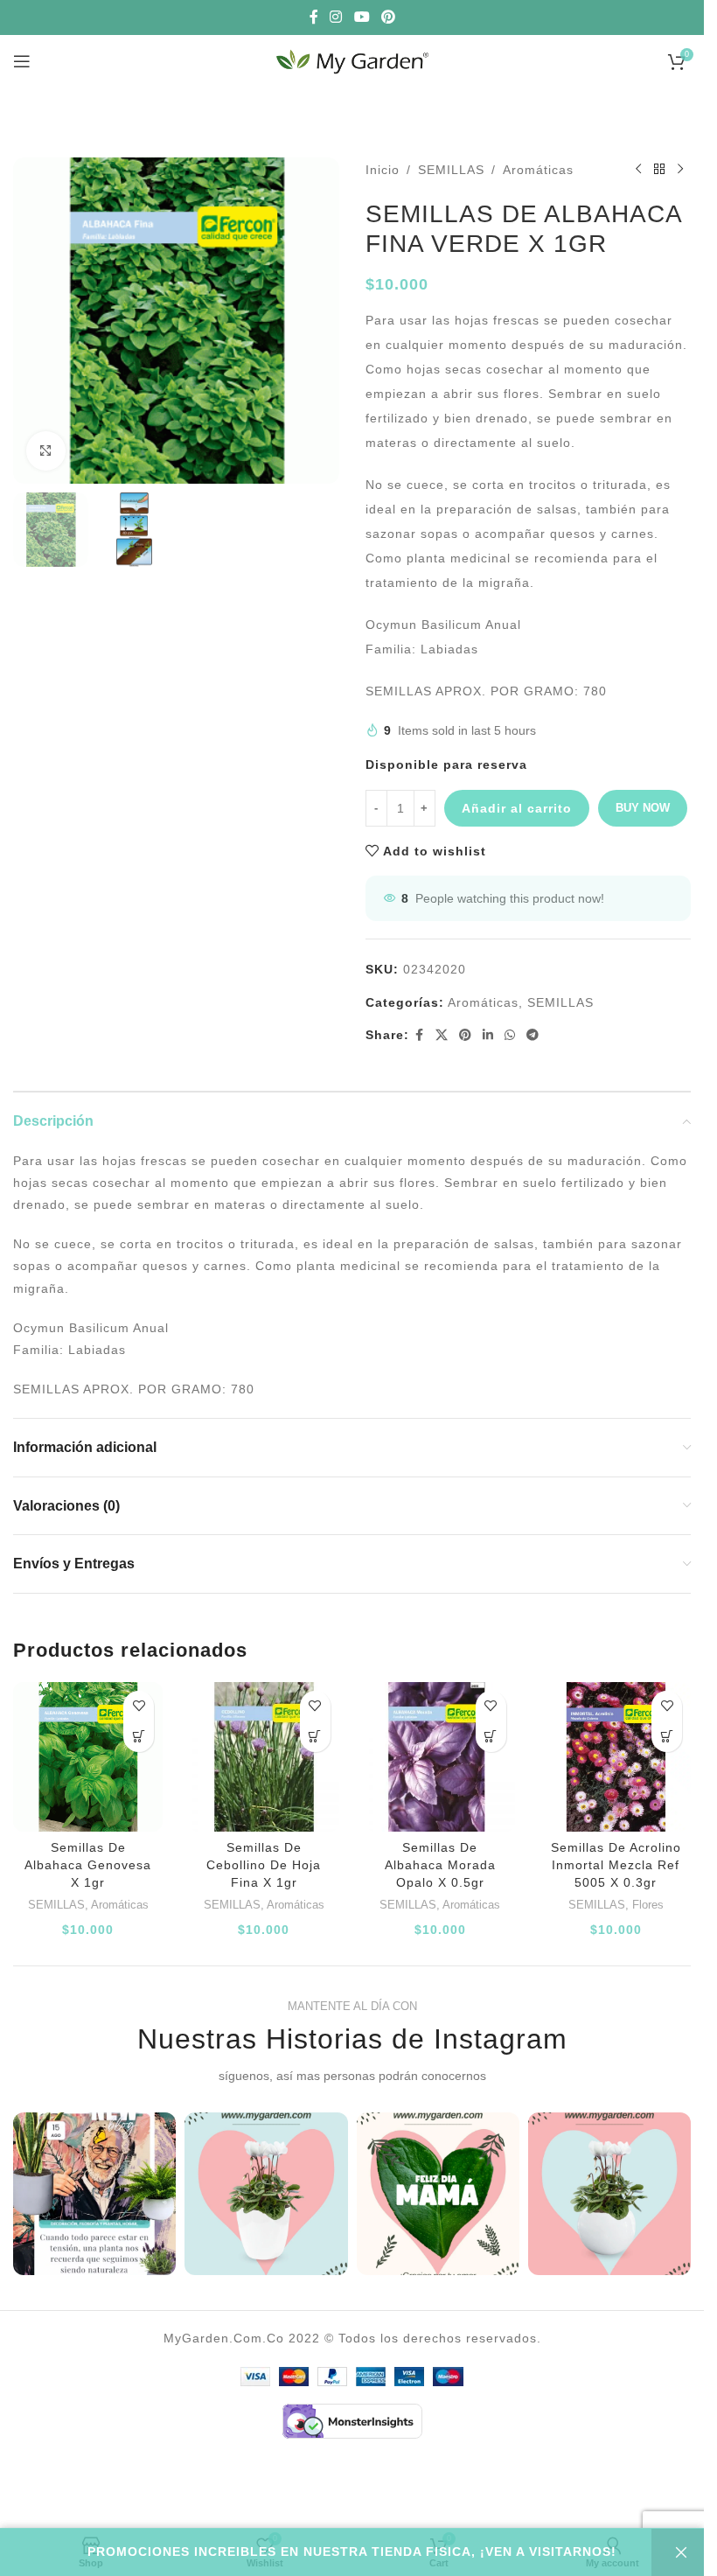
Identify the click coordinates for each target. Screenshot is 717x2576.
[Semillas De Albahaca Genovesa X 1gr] (88, 1757)
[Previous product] (638, 170)
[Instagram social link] (336, 17)
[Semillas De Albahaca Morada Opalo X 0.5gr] (440, 1757)
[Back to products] (659, 170)
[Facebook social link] (314, 17)
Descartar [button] (678, 2552)
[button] (139, 1737)
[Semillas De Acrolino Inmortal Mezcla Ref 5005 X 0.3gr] (616, 1757)
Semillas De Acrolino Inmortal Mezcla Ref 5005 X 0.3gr (616, 1864)
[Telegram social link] (533, 1035)
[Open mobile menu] (22, 61)
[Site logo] (352, 60)
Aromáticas (538, 170)
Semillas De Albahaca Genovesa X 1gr (88, 1864)
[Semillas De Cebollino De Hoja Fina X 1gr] (264, 1757)
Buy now (643, 808)
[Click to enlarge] (46, 451)
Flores (648, 1905)
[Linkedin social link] (488, 1035)
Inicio (383, 170)
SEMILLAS (451, 170)
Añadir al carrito (517, 808)
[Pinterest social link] (388, 17)
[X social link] (442, 1035)
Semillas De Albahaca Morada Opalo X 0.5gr (440, 1864)
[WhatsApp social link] (510, 1035)
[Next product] (680, 170)
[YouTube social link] (362, 17)
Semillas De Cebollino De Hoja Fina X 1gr (264, 1864)
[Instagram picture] (94, 2194)
